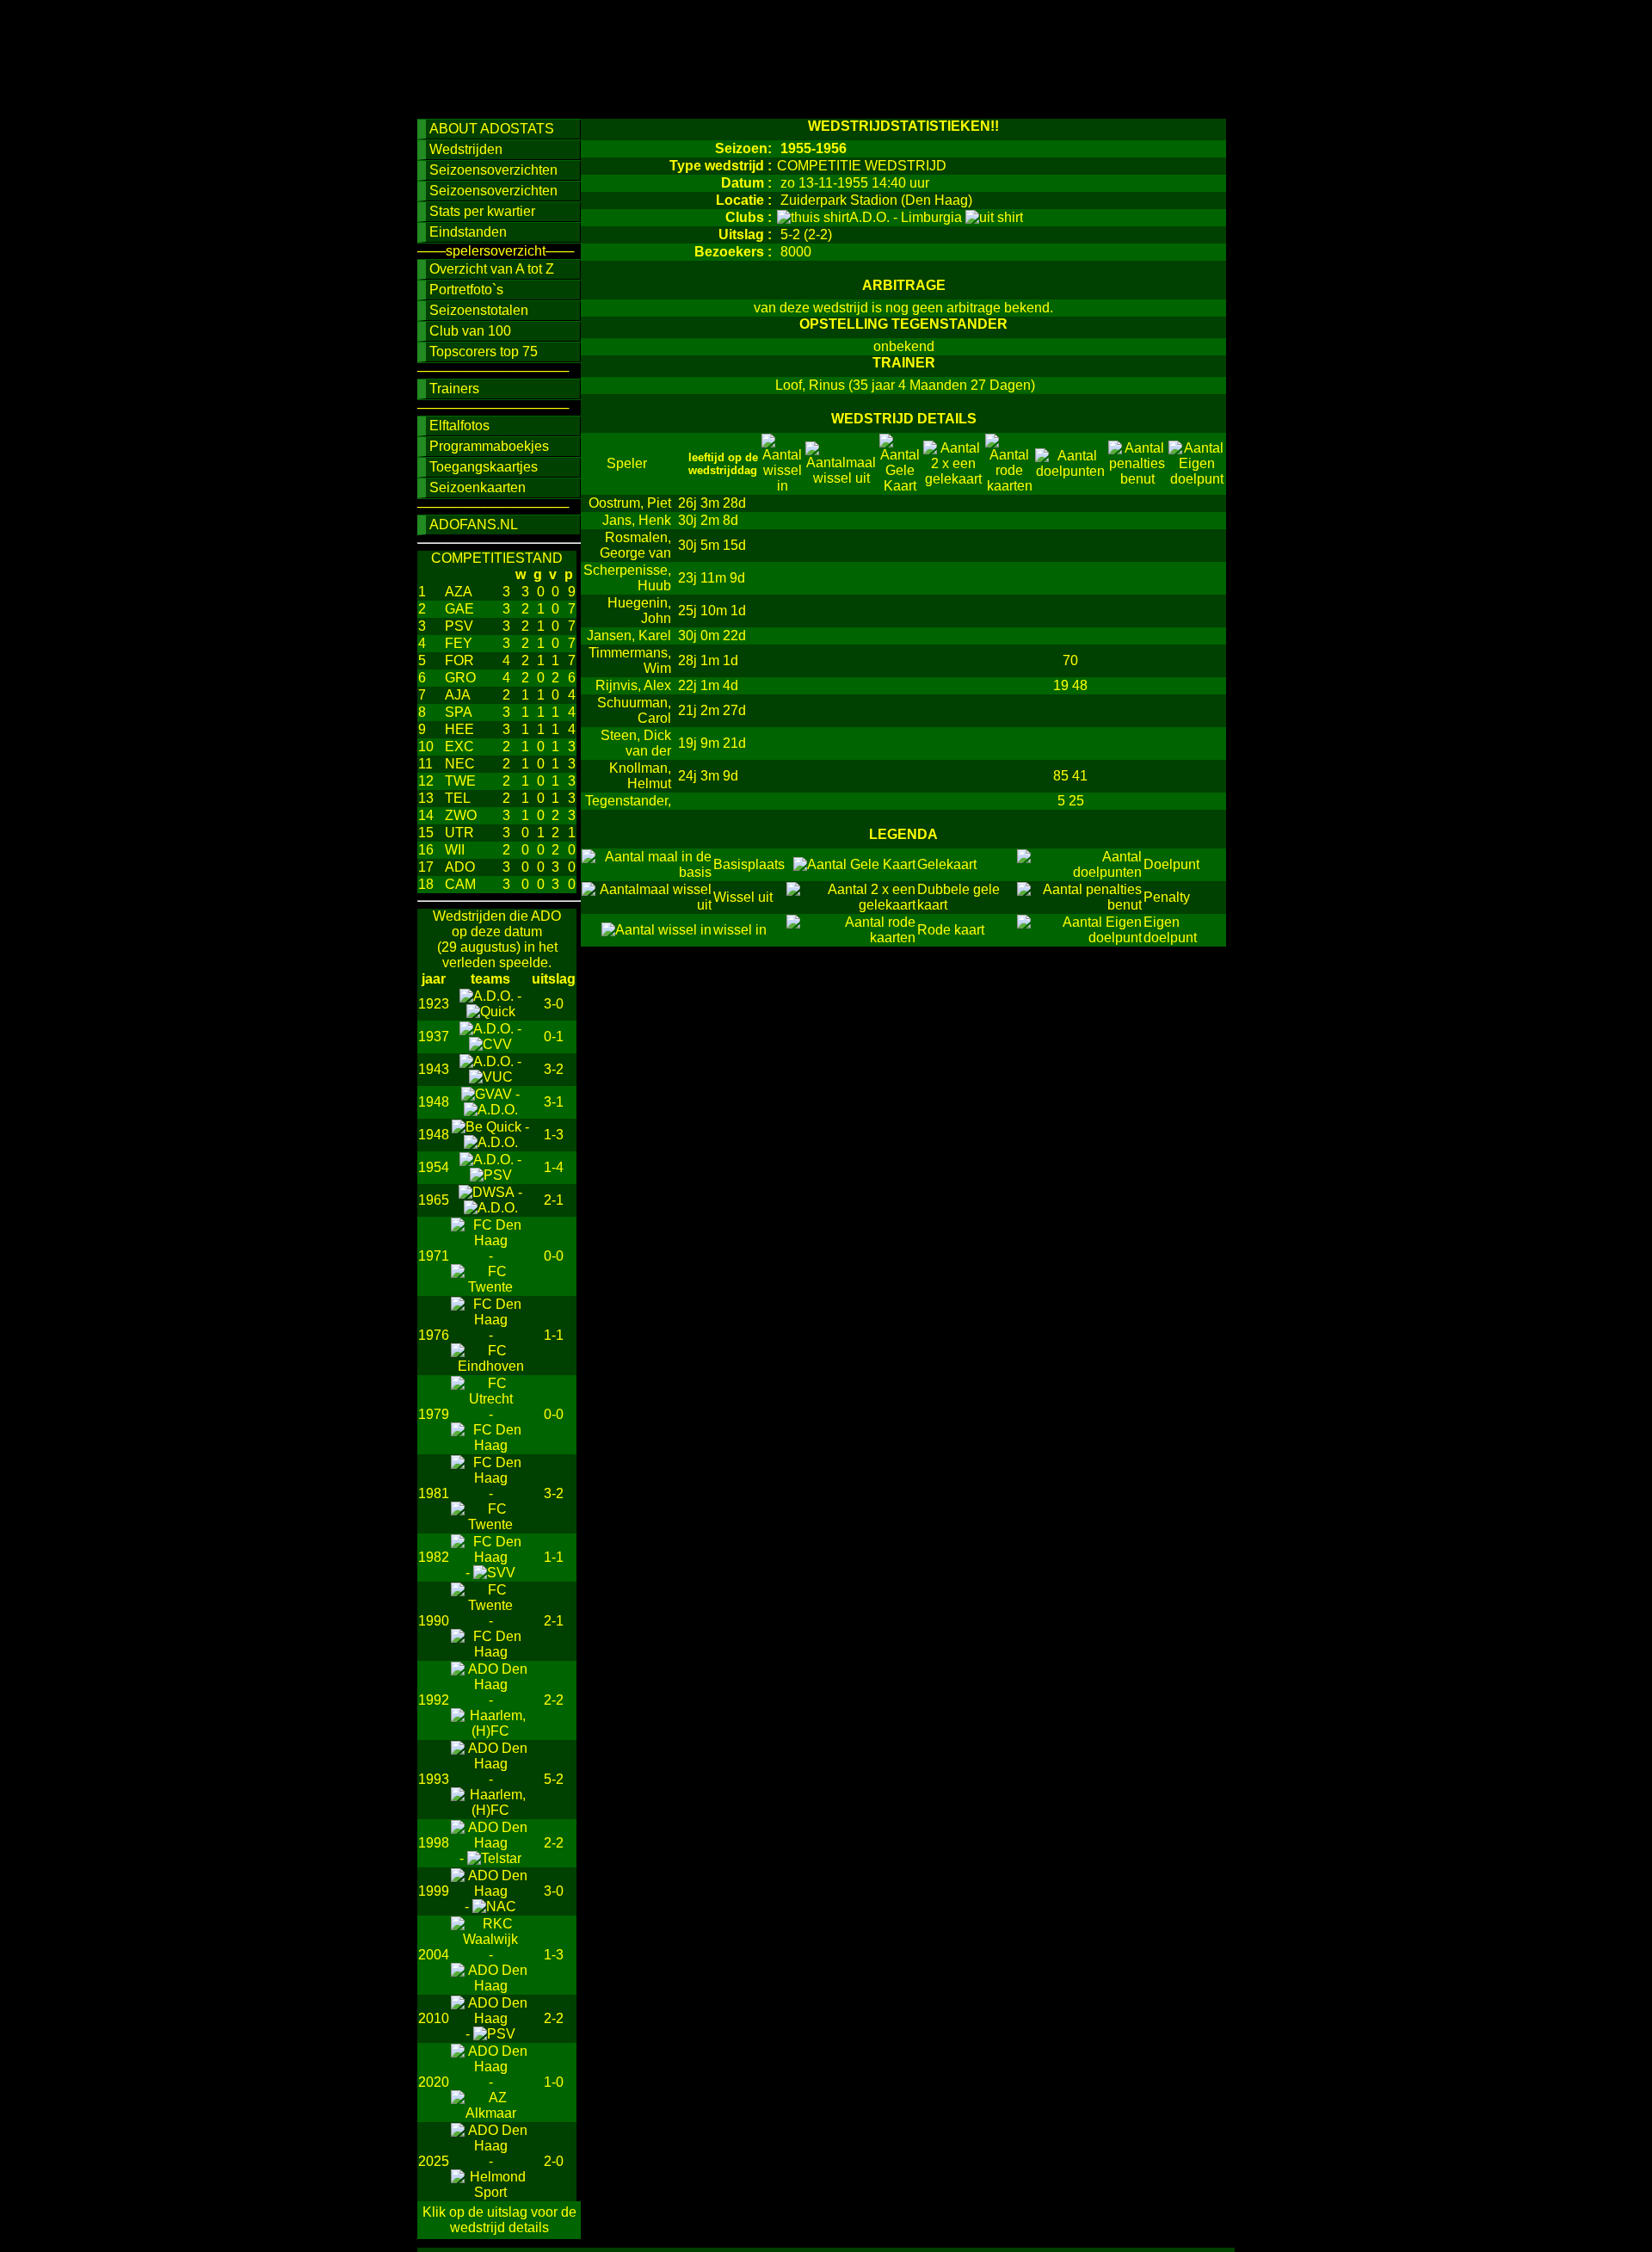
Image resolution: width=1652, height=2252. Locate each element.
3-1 (554, 1102)
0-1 (554, 1037)
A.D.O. (871, 217)
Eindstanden (468, 232)
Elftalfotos (459, 426)
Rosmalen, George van (635, 545)
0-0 (554, 1256)
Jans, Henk (637, 520)
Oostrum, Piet (630, 503)
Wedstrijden (466, 149)
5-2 (554, 1779)
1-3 (554, 1135)
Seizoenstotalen (479, 310)
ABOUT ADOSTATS (492, 129)
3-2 (554, 1069)
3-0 (554, 1004)
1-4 (554, 1167)
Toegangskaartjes (484, 467)
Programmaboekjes (489, 446)
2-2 (554, 1700)
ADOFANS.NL (474, 524)
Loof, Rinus (810, 385)
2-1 (554, 1200)
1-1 (554, 1335)
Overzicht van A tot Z (492, 269)
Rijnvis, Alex (633, 685)
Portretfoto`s (466, 290)
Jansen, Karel (629, 635)
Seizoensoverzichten (493, 170)
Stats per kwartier (482, 211)
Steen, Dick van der (636, 743)
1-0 (554, 2082)
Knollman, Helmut (640, 776)
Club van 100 (470, 331)
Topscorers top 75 (484, 352)
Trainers (454, 389)
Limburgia (933, 217)
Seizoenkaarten (478, 487)
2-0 (554, 2161)
